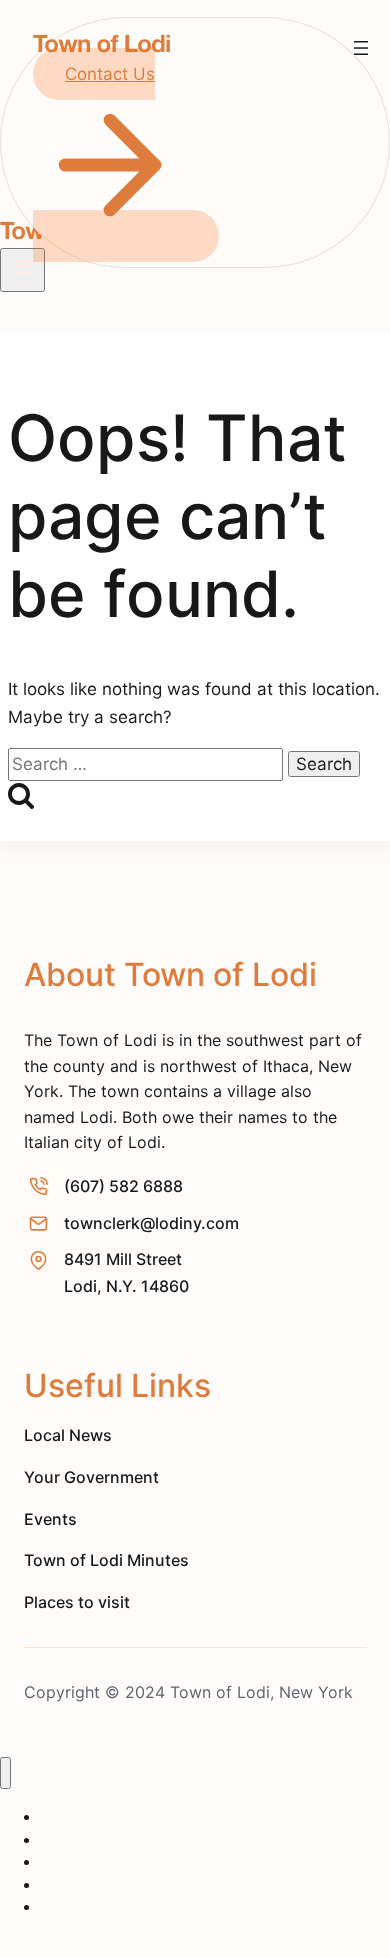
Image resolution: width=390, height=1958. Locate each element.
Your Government (96, 1861)
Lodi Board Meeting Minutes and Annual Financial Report (200, 1917)
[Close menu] (5, 1773)
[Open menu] (361, 48)
